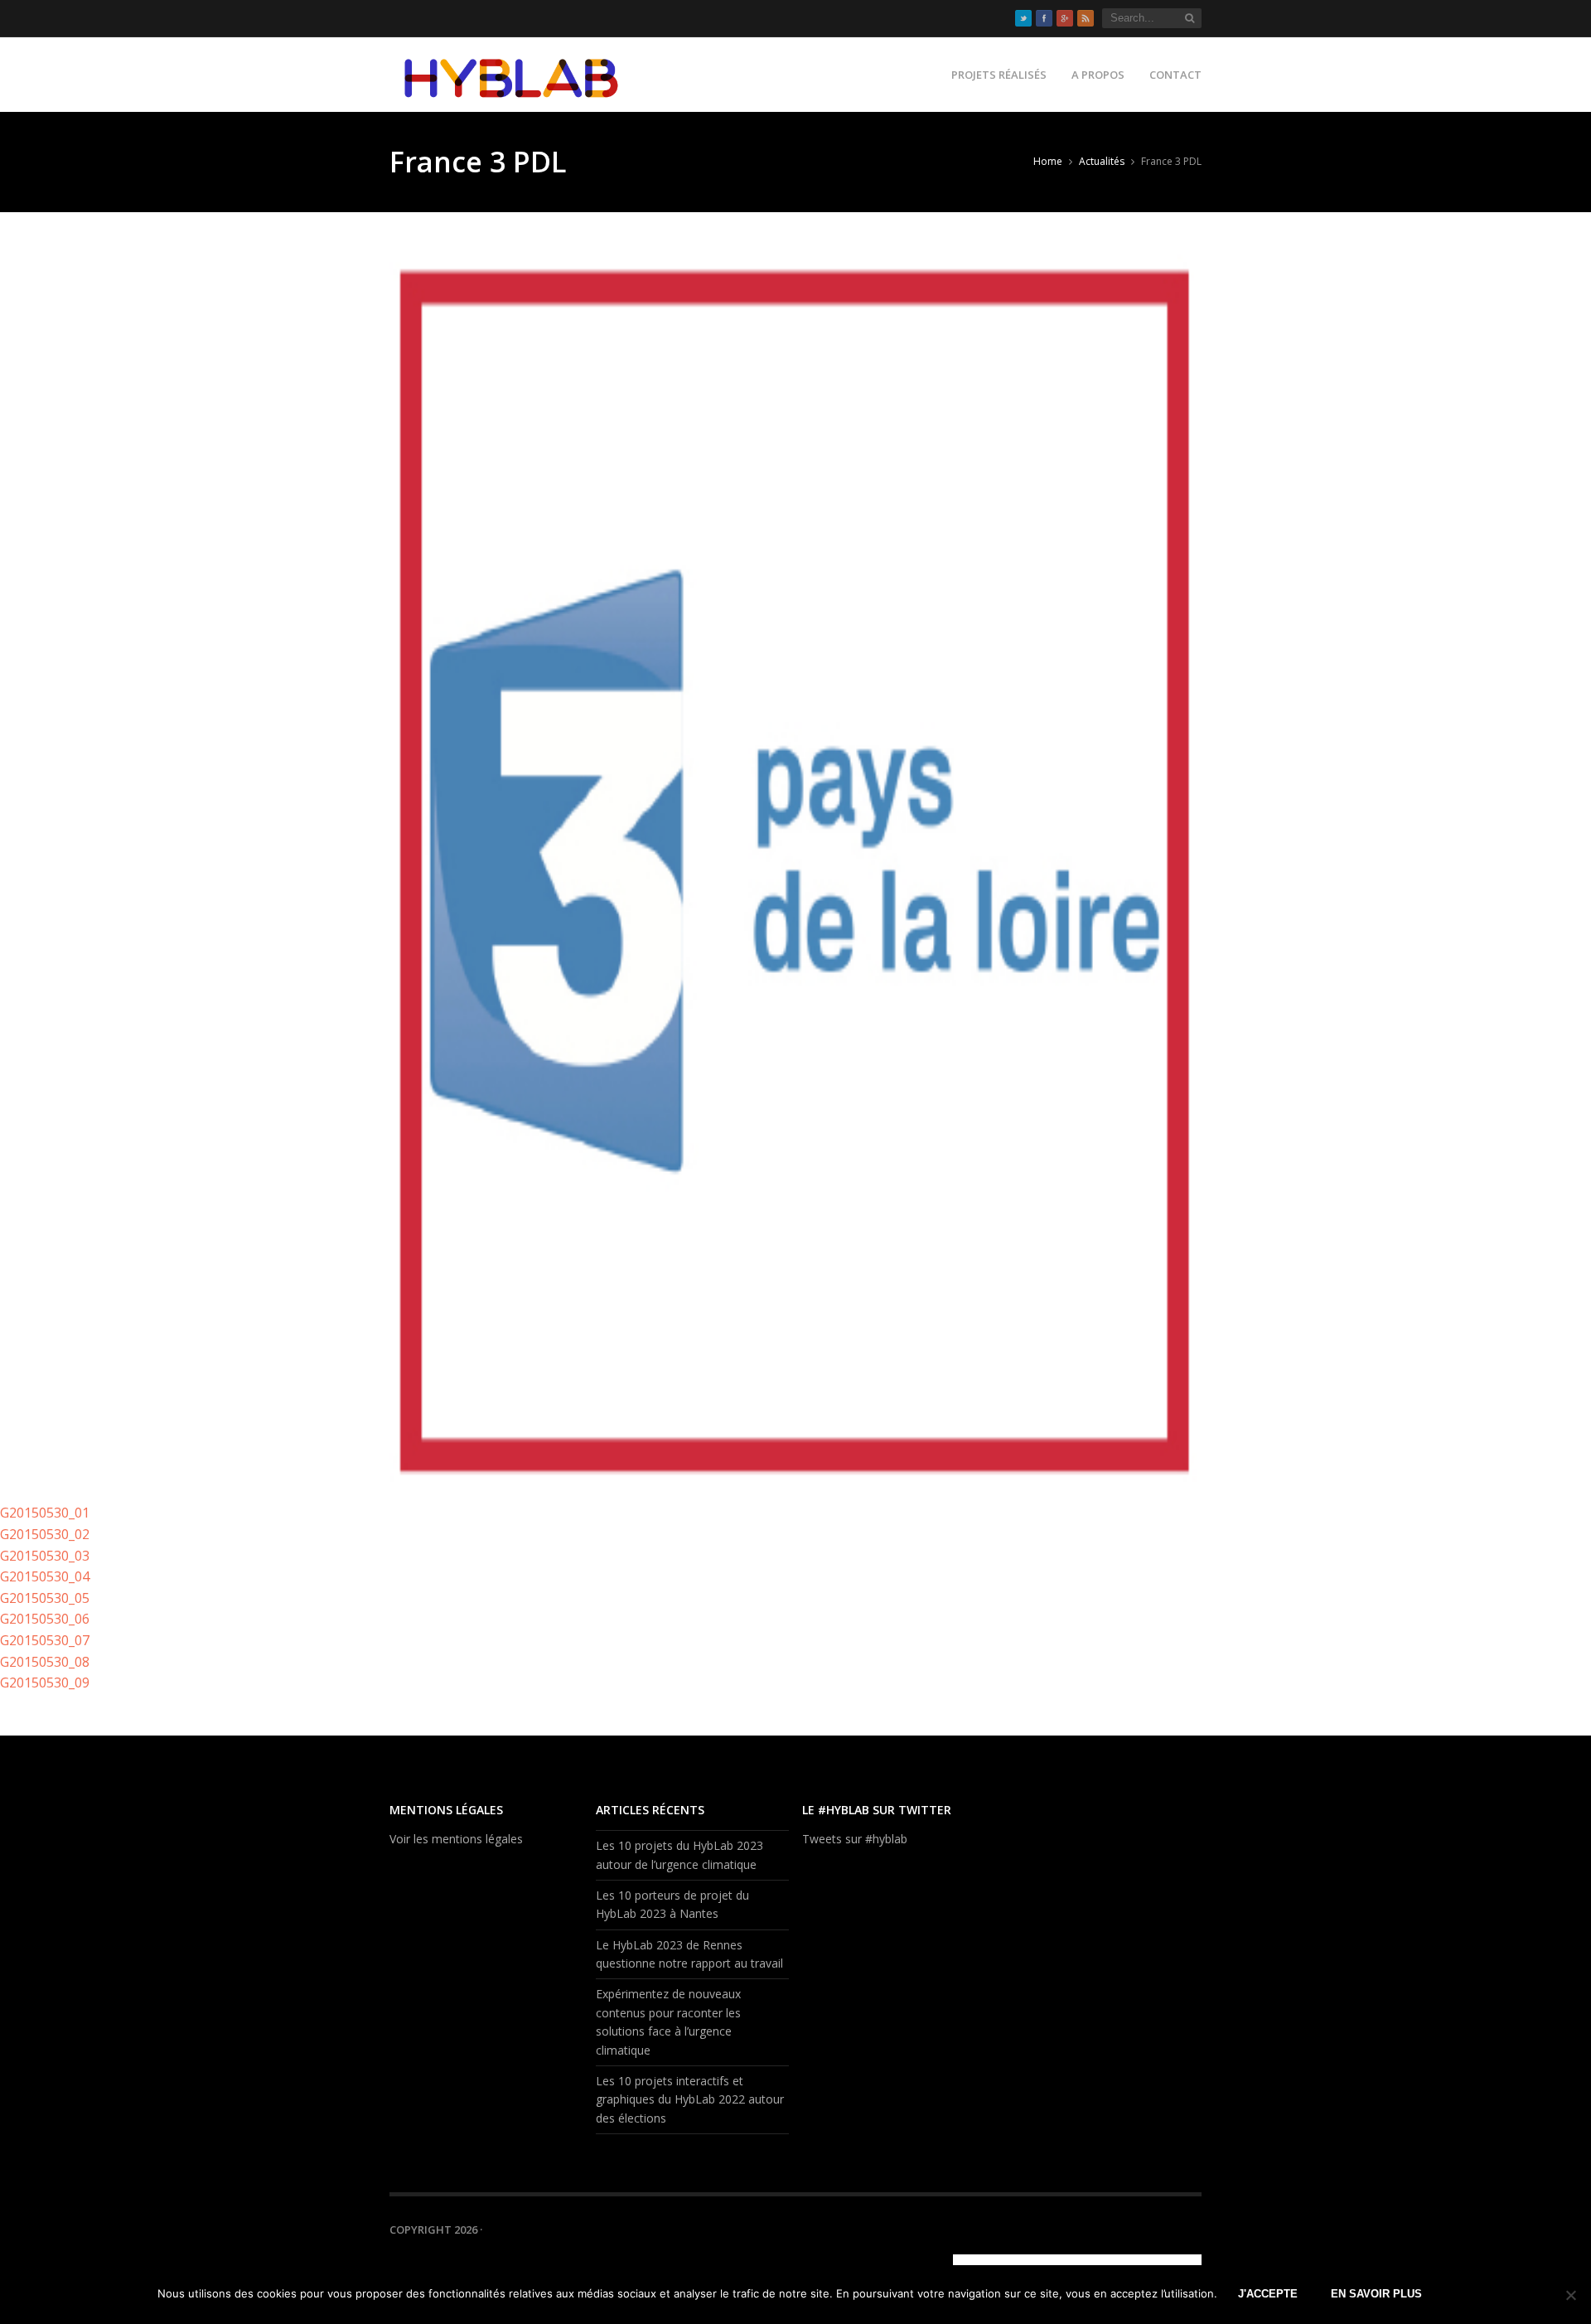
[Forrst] (1175, 2260)
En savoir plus (1376, 2294)
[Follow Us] (1023, 18)
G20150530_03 (45, 1556)
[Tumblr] (1092, 2260)
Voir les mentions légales (456, 1839)
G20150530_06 (45, 1619)
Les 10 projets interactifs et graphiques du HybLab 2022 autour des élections (690, 2099)
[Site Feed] (1086, 18)
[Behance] (1030, 2260)
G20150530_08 (45, 1662)
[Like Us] (1044, 18)
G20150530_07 (45, 1640)
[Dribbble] (1009, 2260)
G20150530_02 (45, 1534)
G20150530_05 (45, 1598)
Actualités (1102, 161)
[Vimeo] (1113, 2260)
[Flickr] (1154, 2260)
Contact (1175, 75)
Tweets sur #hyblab (855, 1839)
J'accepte (1268, 2294)
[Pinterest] (1071, 2260)
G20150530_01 (45, 1513)
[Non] (1570, 2295)
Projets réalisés (999, 75)
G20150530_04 (45, 1576)
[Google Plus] (1065, 18)
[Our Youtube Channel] (1134, 2260)
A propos (1098, 75)
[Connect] (1051, 2260)
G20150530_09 (45, 1682)
